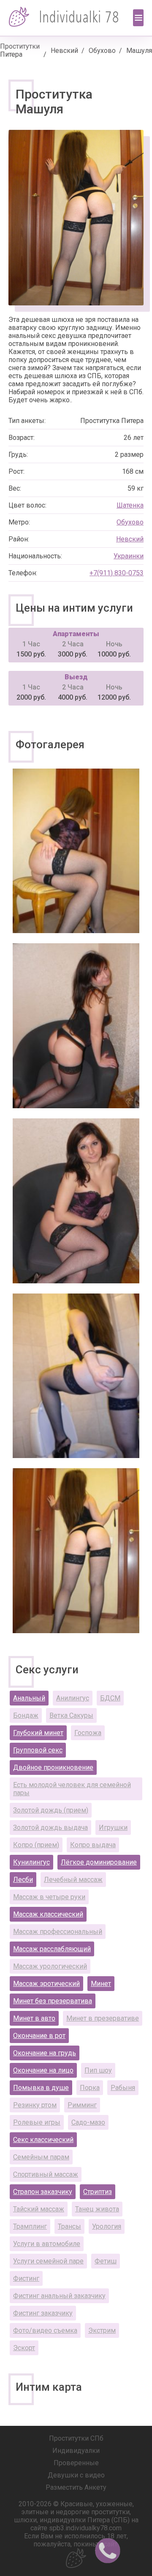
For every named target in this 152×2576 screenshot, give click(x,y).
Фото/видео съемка (45, 2330)
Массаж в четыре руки (49, 1897)
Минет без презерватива (53, 2001)
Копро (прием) (36, 1845)
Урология (107, 2226)
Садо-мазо (88, 2122)
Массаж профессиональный (58, 1932)
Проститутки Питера (20, 50)
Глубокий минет (38, 1733)
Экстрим (102, 2330)
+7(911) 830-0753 (117, 573)
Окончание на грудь (45, 2053)
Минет (101, 1984)
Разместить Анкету (76, 2487)
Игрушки (113, 1828)
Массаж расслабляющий (52, 1949)
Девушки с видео (76, 2475)
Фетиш (106, 2261)
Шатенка (130, 505)
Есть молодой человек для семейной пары (72, 1789)
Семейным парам (41, 2157)
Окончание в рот (39, 2036)
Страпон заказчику (43, 2192)
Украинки (129, 556)
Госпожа (88, 1733)
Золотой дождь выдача (50, 1828)
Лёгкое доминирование (99, 1862)
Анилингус (73, 1698)
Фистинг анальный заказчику (59, 2296)
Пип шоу (98, 2070)
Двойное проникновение (53, 1767)
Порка (90, 2088)
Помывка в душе (41, 2088)
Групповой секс (38, 1750)
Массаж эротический (46, 1984)
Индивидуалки (76, 2451)
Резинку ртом (35, 2105)
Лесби (23, 1880)
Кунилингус (31, 1862)
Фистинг (26, 2278)
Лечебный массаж (73, 1880)
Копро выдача (93, 1845)
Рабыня (123, 2088)
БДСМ (110, 1698)
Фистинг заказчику (43, 2313)
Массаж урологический (50, 1966)
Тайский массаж (39, 2209)
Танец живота (97, 2209)
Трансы (69, 2226)
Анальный (29, 1698)
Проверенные (76, 2463)
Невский (64, 51)
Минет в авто (34, 2018)
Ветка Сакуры (71, 1715)
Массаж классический (48, 1914)
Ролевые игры (37, 2122)
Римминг (82, 2105)
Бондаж (26, 1715)
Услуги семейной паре (48, 2261)
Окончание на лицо (43, 2070)
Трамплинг (30, 2226)
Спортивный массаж (46, 2174)
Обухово (102, 51)
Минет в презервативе (103, 2018)
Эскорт (24, 2348)
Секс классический (43, 2140)
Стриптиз (98, 2192)
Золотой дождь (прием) (51, 1810)
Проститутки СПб (76, 2438)
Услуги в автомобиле (47, 2244)
